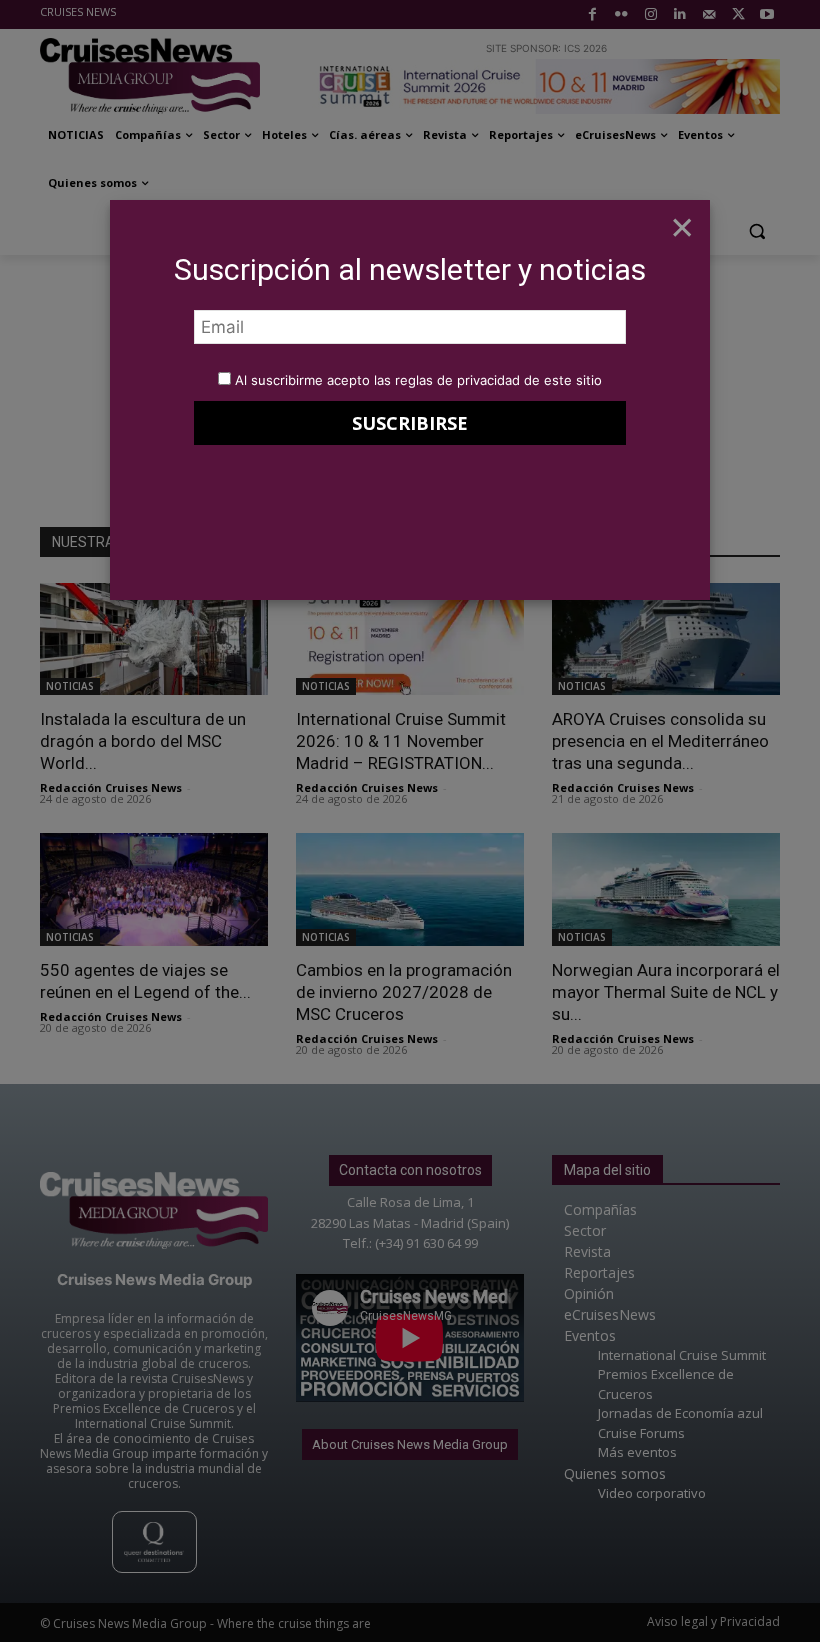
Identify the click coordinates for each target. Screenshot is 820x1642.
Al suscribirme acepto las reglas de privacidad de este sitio (418, 380)
